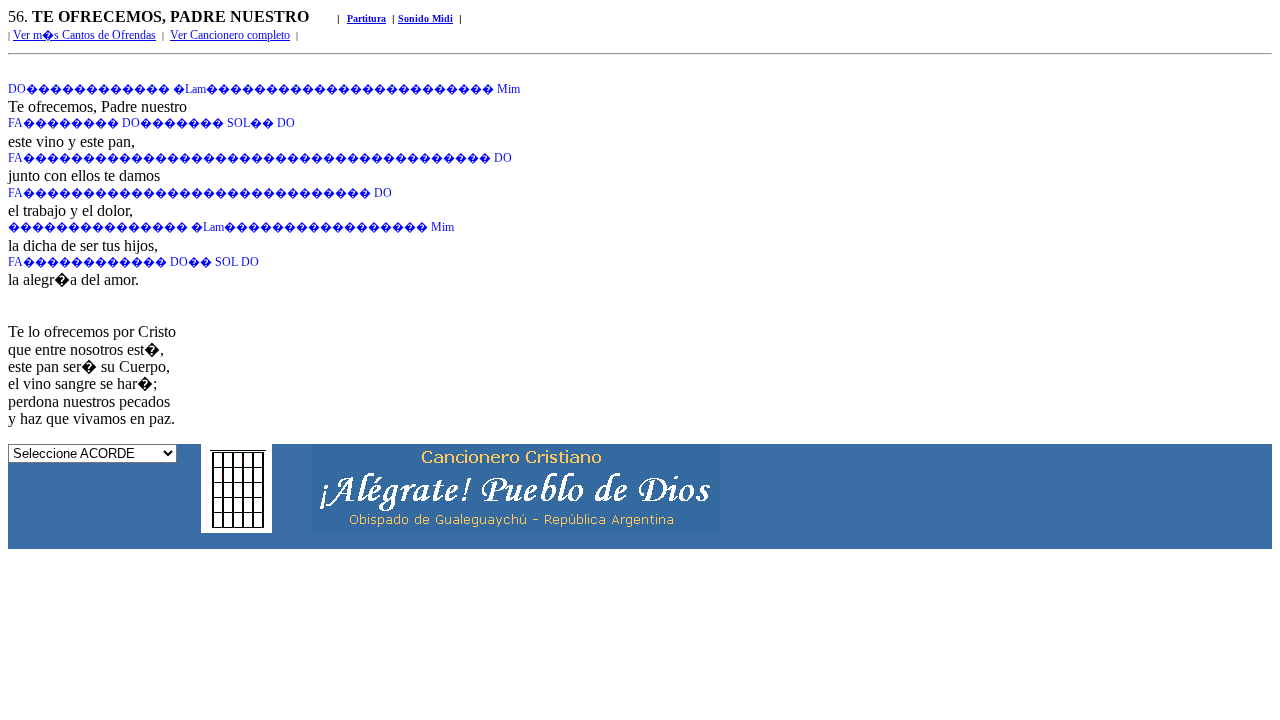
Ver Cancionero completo (230, 35)
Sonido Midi (425, 18)
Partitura (366, 18)
